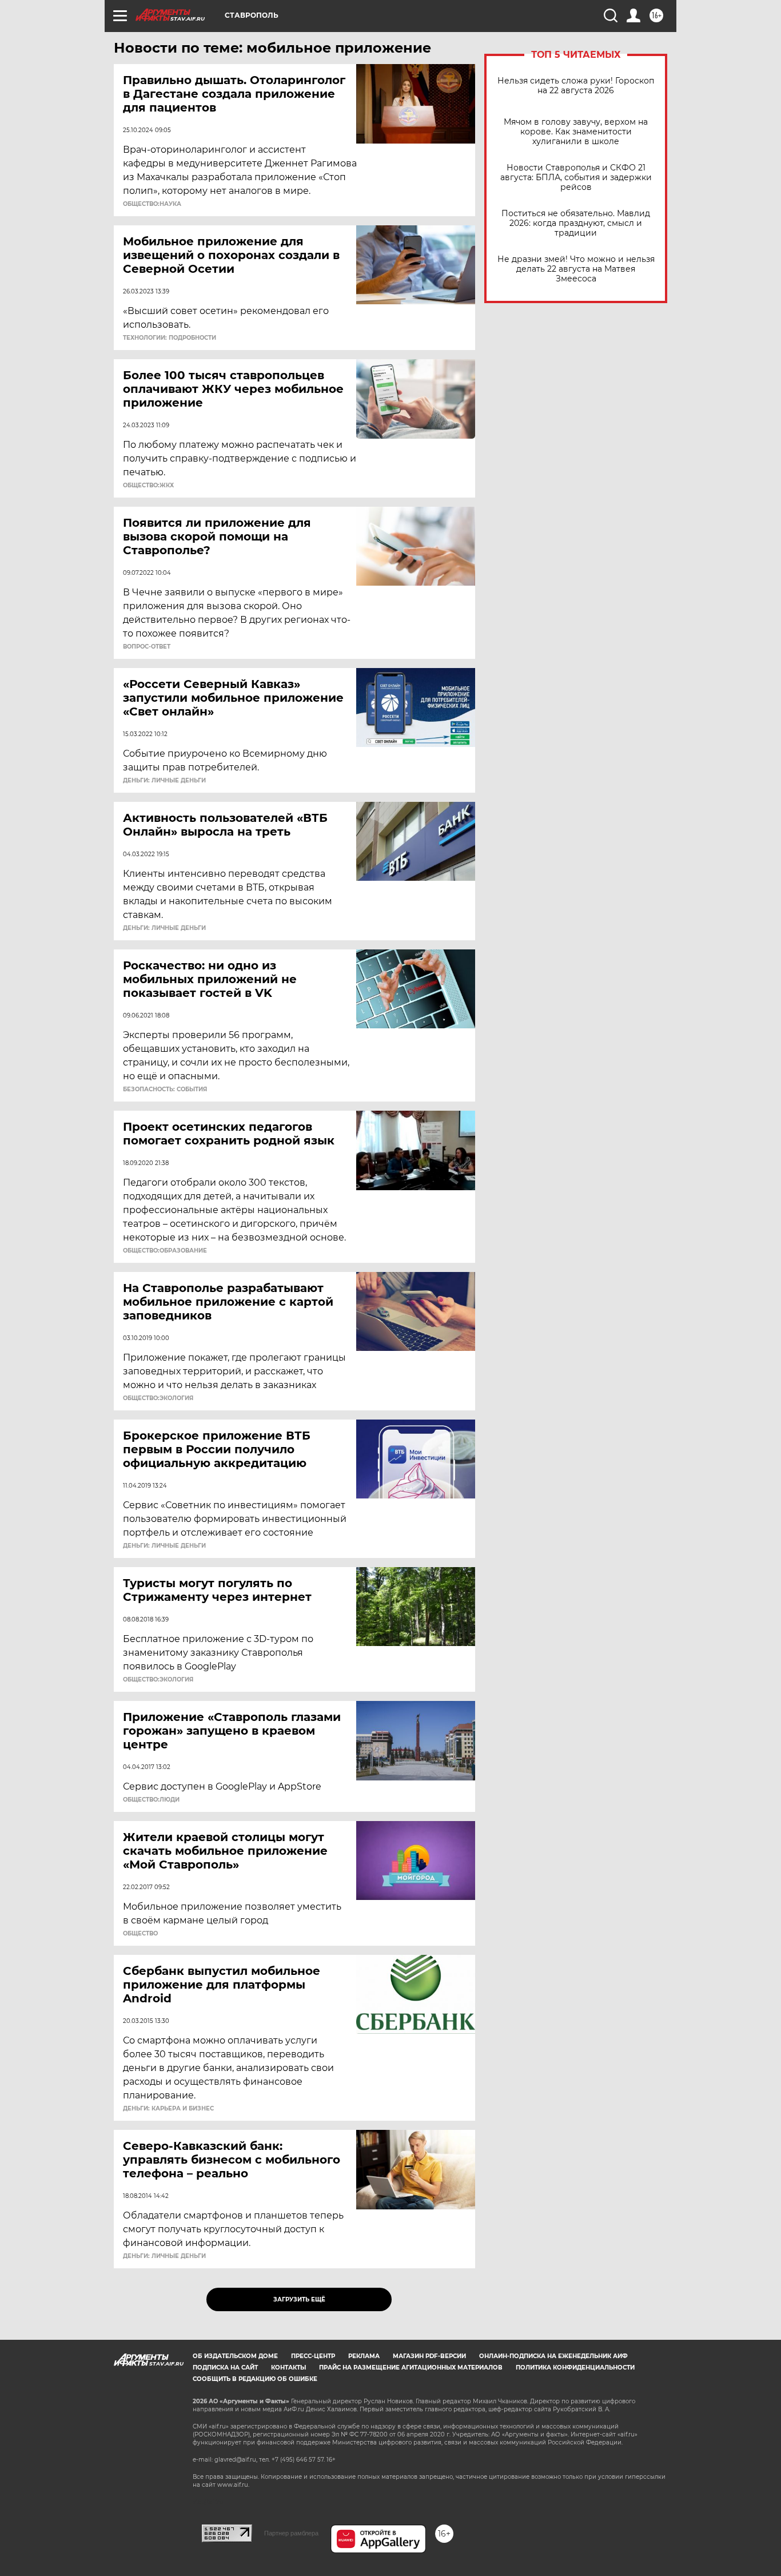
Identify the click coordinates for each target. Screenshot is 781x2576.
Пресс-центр (313, 2356)
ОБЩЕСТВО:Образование (165, 1251)
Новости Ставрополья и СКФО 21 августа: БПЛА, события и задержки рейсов (576, 178)
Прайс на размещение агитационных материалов (411, 2368)
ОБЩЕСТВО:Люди (151, 1800)
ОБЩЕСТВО (140, 1934)
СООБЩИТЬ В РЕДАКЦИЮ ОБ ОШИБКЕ (255, 2379)
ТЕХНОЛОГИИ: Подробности (170, 338)
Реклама (364, 2356)
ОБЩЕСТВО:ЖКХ (148, 486)
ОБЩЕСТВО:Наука (152, 204)
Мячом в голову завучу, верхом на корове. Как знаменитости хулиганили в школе (576, 132)
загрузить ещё (299, 2299)
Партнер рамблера (291, 2533)
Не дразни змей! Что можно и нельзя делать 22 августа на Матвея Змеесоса (576, 269)
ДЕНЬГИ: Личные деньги (164, 781)
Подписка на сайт (225, 2368)
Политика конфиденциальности (575, 2368)
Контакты (288, 2368)
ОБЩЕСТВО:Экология (158, 1398)
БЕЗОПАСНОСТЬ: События (165, 1090)
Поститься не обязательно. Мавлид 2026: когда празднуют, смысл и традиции (576, 223)
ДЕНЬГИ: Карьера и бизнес (168, 2109)
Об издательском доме (235, 2356)
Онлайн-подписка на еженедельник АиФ (553, 2356)
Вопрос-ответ (147, 647)
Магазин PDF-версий (429, 2356)
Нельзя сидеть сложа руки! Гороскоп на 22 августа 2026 (576, 86)
